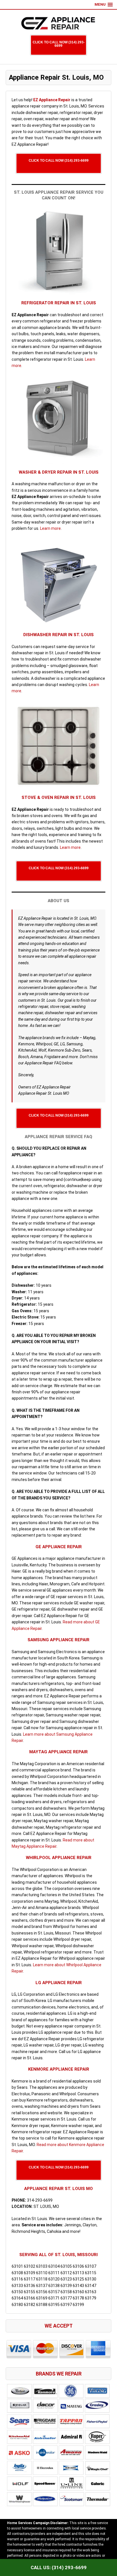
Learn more (50, 528)
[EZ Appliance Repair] (58, 23)
